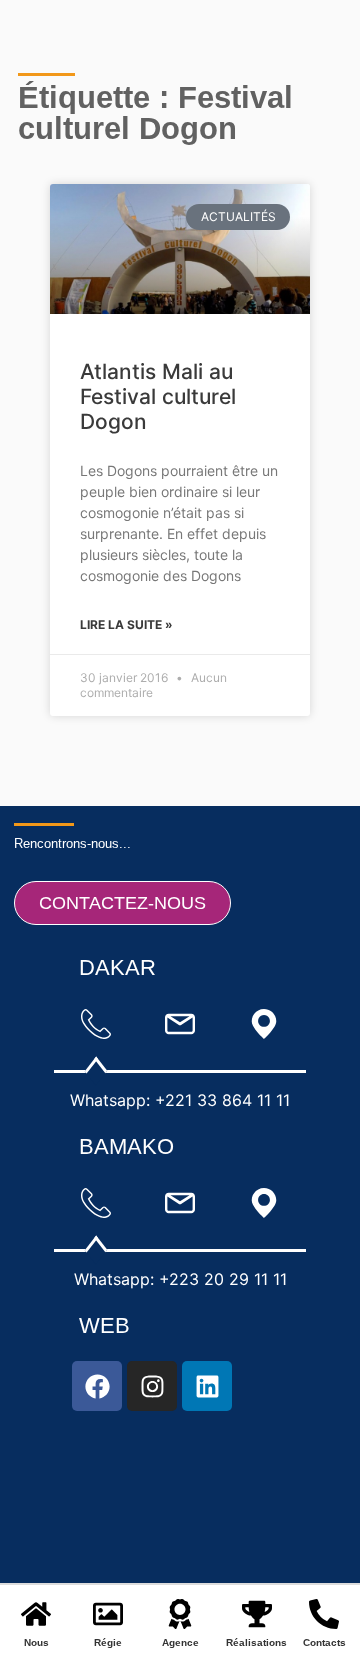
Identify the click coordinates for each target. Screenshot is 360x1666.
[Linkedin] (207, 1386)
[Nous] (36, 1614)
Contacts (324, 1642)
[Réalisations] (257, 1614)
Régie (108, 1642)
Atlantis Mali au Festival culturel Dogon (158, 396)
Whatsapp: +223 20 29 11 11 (180, 1279)
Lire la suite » (126, 624)
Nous (36, 1642)
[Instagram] (152, 1386)
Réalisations (256, 1642)
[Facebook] (97, 1386)
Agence (180, 1642)
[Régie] (108, 1614)
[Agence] (180, 1614)
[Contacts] (324, 1614)
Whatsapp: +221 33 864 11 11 (180, 1100)
